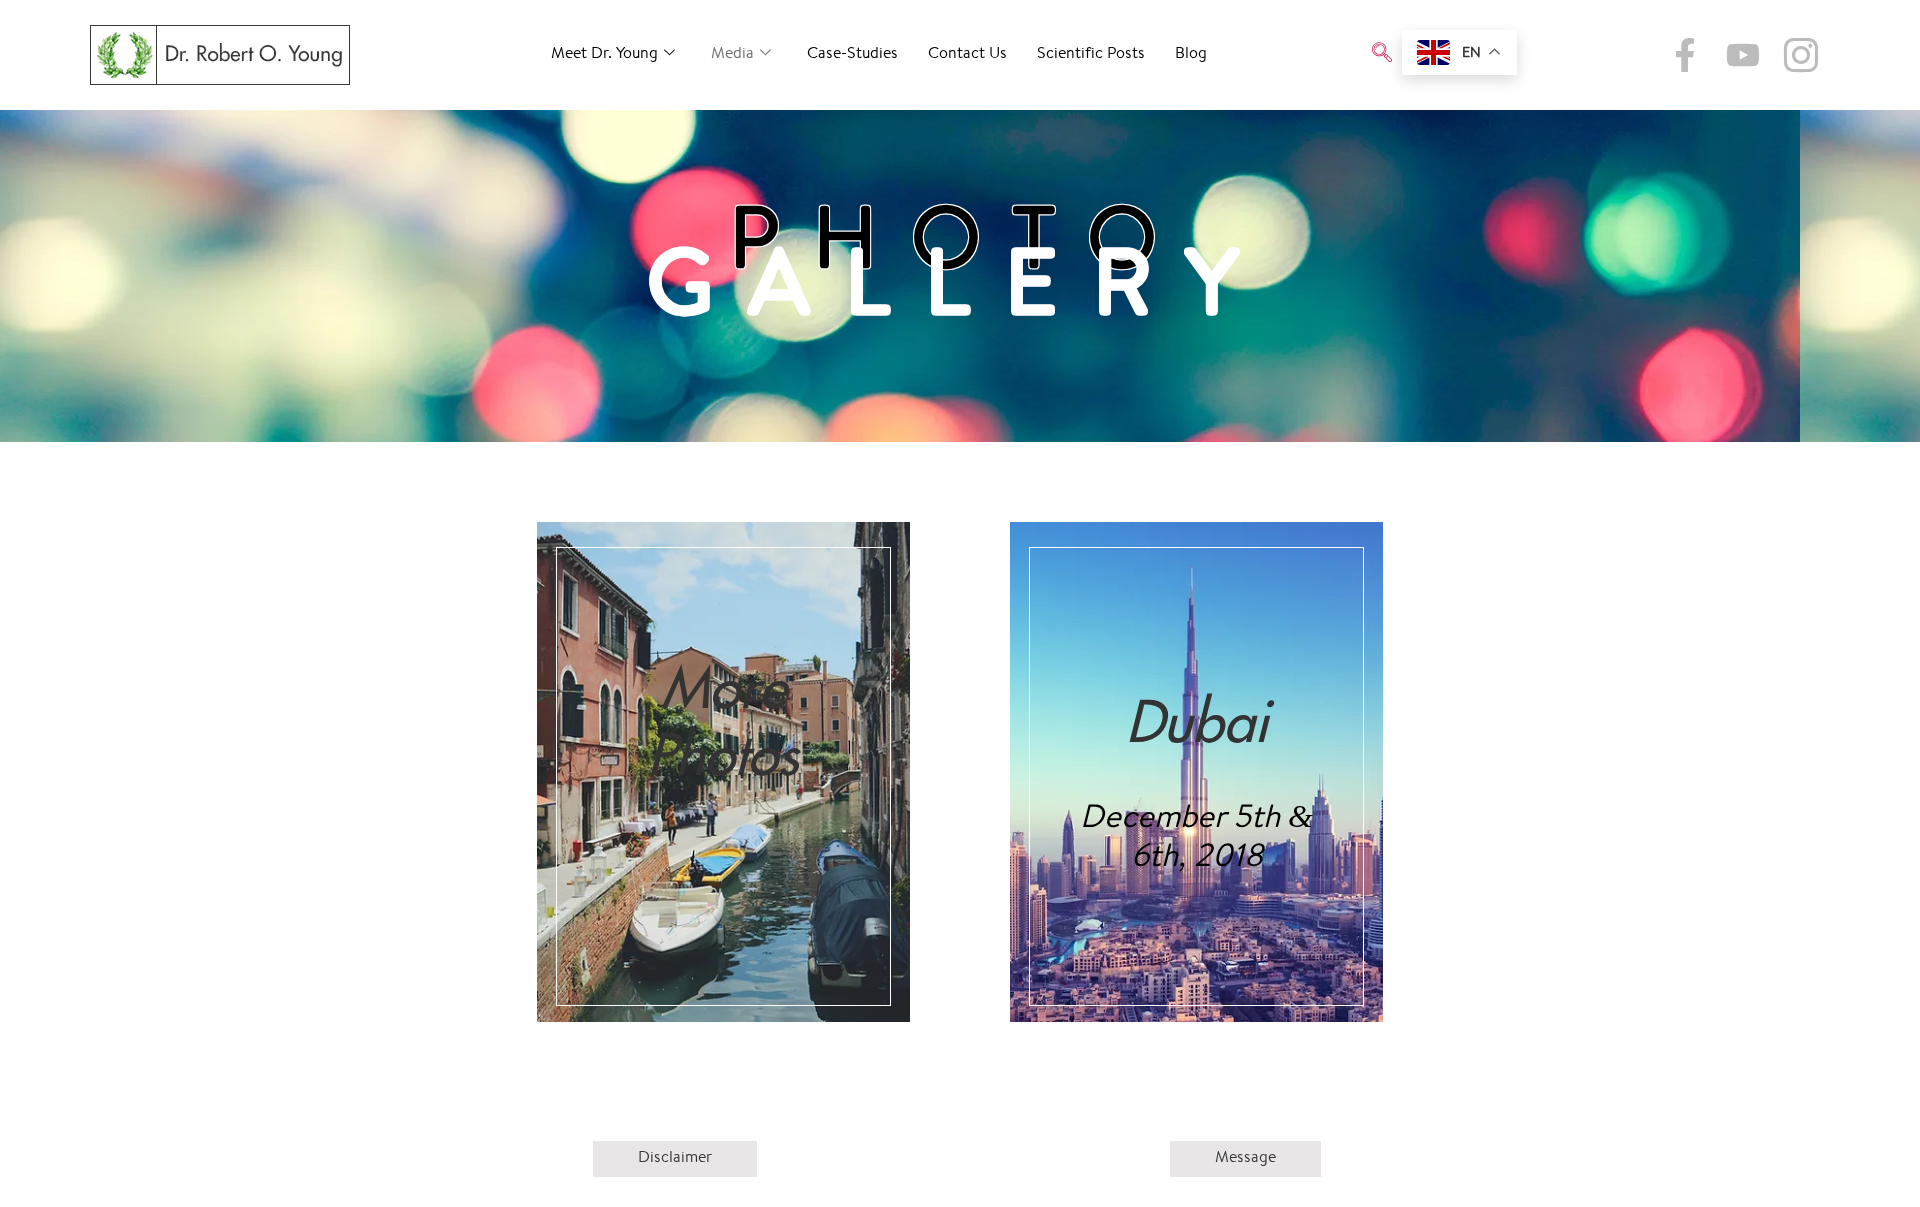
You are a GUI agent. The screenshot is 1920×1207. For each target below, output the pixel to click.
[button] (1382, 55)
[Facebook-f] (1685, 55)
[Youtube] (1743, 55)
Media (732, 54)
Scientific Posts (1091, 54)
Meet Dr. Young (604, 54)
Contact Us (967, 54)
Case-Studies (852, 54)
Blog (1191, 54)
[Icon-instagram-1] (1801, 55)
